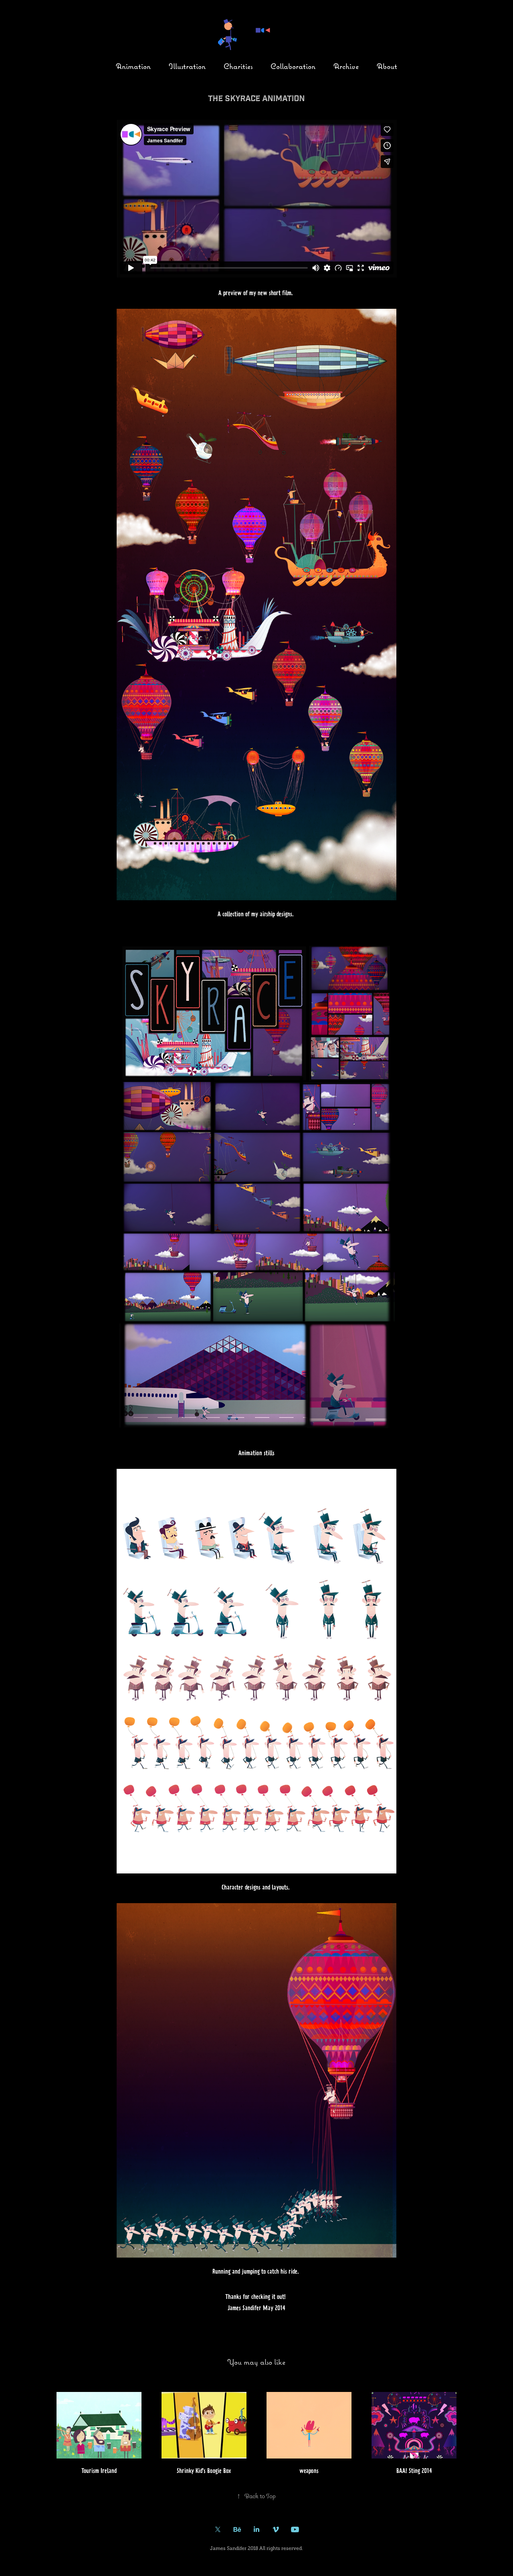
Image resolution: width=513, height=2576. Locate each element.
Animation (133, 66)
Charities (238, 66)
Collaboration (293, 66)
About (387, 66)
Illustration (187, 66)
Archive (346, 66)
